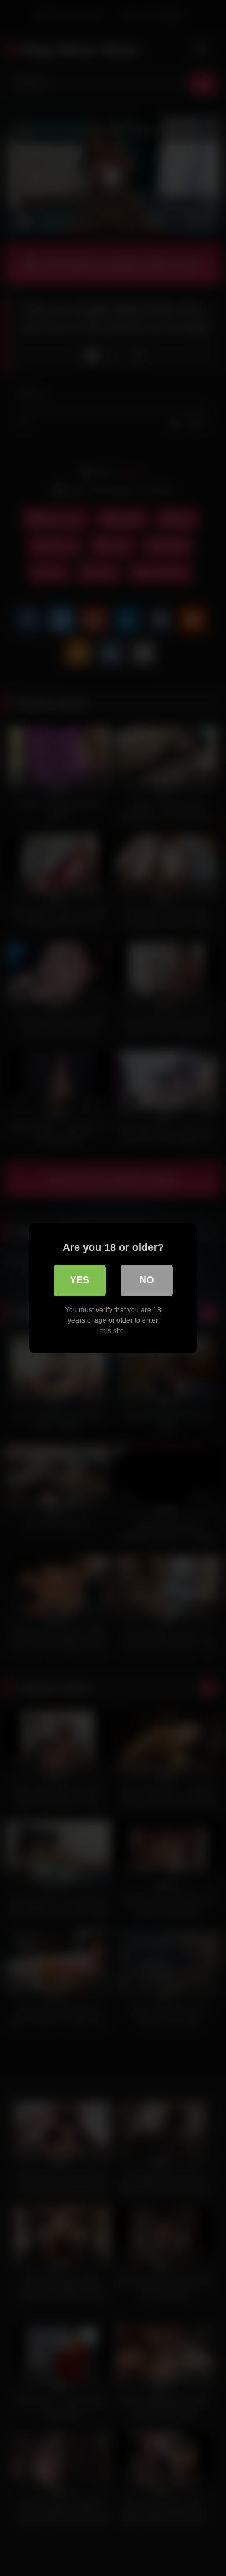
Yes (80, 1280)
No (147, 1280)
